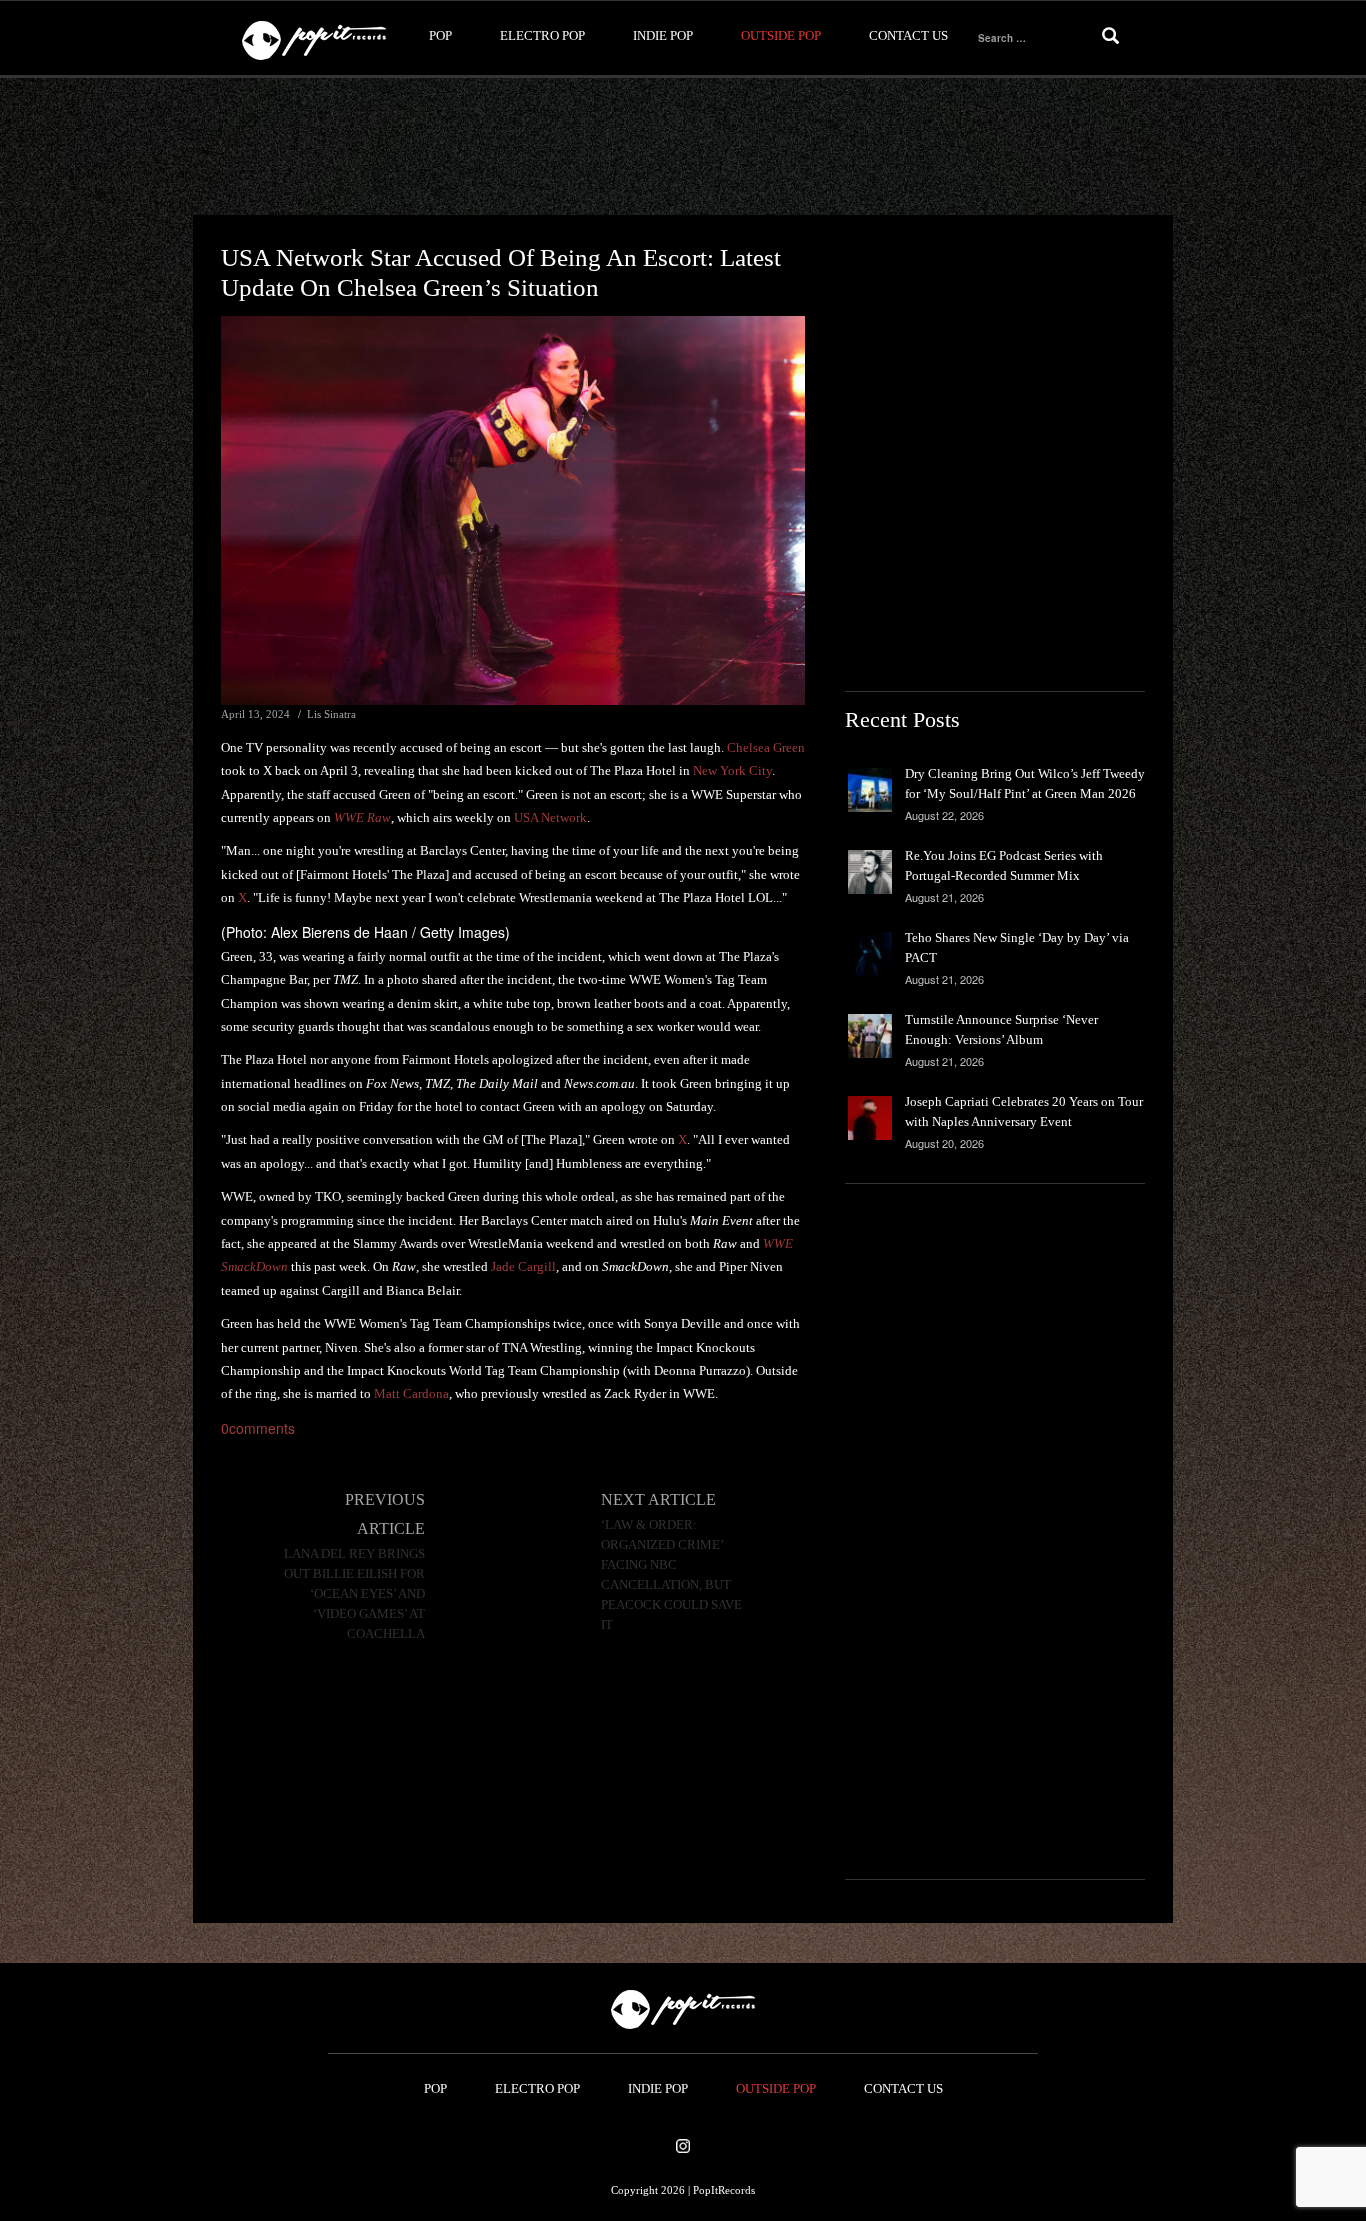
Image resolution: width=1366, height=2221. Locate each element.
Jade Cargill (523, 1266)
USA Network (550, 817)
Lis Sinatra (331, 714)
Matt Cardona (411, 1393)
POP (440, 35)
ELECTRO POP (542, 35)
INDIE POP (663, 35)
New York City (732, 770)
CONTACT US (908, 35)
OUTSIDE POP (781, 35)
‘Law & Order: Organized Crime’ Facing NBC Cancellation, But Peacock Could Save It (671, 1575)
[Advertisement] (683, 147)
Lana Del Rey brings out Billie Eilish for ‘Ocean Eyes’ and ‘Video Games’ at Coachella (354, 1594)
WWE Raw (362, 817)
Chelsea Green (766, 747)
